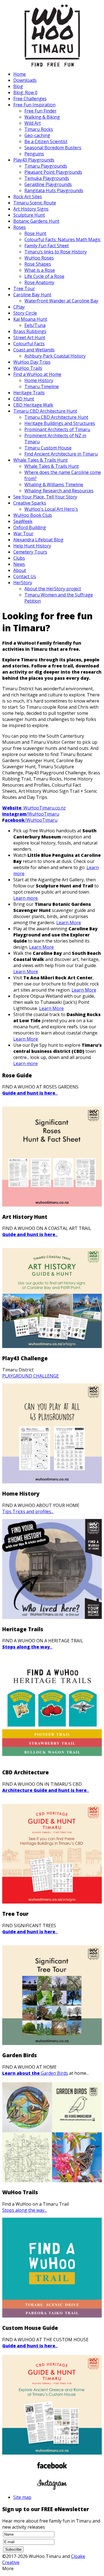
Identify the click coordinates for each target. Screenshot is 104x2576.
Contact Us (25, 576)
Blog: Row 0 (25, 92)
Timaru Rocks (39, 129)
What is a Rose (40, 270)
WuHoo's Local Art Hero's (51, 509)
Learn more (26, 898)
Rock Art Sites (28, 197)
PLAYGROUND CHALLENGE (31, 1376)
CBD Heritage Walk (33, 405)
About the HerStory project (53, 589)
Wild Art (33, 123)
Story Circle (25, 313)
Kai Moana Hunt (30, 319)
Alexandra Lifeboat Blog (38, 540)
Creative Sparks (30, 503)
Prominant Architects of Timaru (57, 429)
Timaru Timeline (42, 386)
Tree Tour (24, 288)
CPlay (19, 307)
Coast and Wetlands (34, 350)
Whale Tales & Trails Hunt (40, 460)
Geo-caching (37, 135)
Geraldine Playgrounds (48, 184)
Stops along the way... (25, 2210)
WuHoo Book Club (33, 515)
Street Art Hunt (29, 337)
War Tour (23, 534)
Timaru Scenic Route (35, 203)
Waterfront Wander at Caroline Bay (61, 301)
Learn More (69, 923)
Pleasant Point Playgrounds (53, 172)
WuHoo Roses (39, 258)
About (20, 570)
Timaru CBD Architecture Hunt (45, 411)
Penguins (34, 154)
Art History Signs (31, 209)
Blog (18, 86)
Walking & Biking (42, 117)
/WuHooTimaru (31, 814)
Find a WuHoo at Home (37, 374)
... (30, 1093)
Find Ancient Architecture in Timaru (61, 454)
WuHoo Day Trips (32, 362)
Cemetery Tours (30, 552)
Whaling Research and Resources (59, 491)
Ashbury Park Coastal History (55, 356)
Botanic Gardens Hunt (36, 221)
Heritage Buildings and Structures (60, 423)
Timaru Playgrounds (46, 166)
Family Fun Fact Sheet (47, 246)
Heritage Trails (29, 393)
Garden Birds (35, 2073)
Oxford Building (30, 527)
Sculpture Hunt (29, 215)
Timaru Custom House (48, 448)
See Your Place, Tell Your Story (45, 497)
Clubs (19, 558)
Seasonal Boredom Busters (53, 148)
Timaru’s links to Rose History (56, 252)
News (19, 564)
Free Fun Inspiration (34, 105)
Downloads (25, 80)
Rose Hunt (35, 233)
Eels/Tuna (35, 325)
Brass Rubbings (30, 331)
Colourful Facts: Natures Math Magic (63, 239)
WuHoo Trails (28, 368)
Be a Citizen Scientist (46, 141)
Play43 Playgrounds (34, 160)
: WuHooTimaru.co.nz (34, 808)
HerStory (23, 583)
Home (20, 74)
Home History (39, 380)
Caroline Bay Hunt (32, 295)
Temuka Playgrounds (47, 178)
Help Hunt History (32, 546)
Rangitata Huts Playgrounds (54, 190)
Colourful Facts (29, 344)
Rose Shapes (38, 264)
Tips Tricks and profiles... (28, 1511)
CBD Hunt (24, 399)
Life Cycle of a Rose (44, 276)
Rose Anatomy (39, 282)
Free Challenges (30, 99)
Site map (22, 2497)
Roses (20, 227)
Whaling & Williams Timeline (54, 485)
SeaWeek (23, 521)
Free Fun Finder (40, 111)
